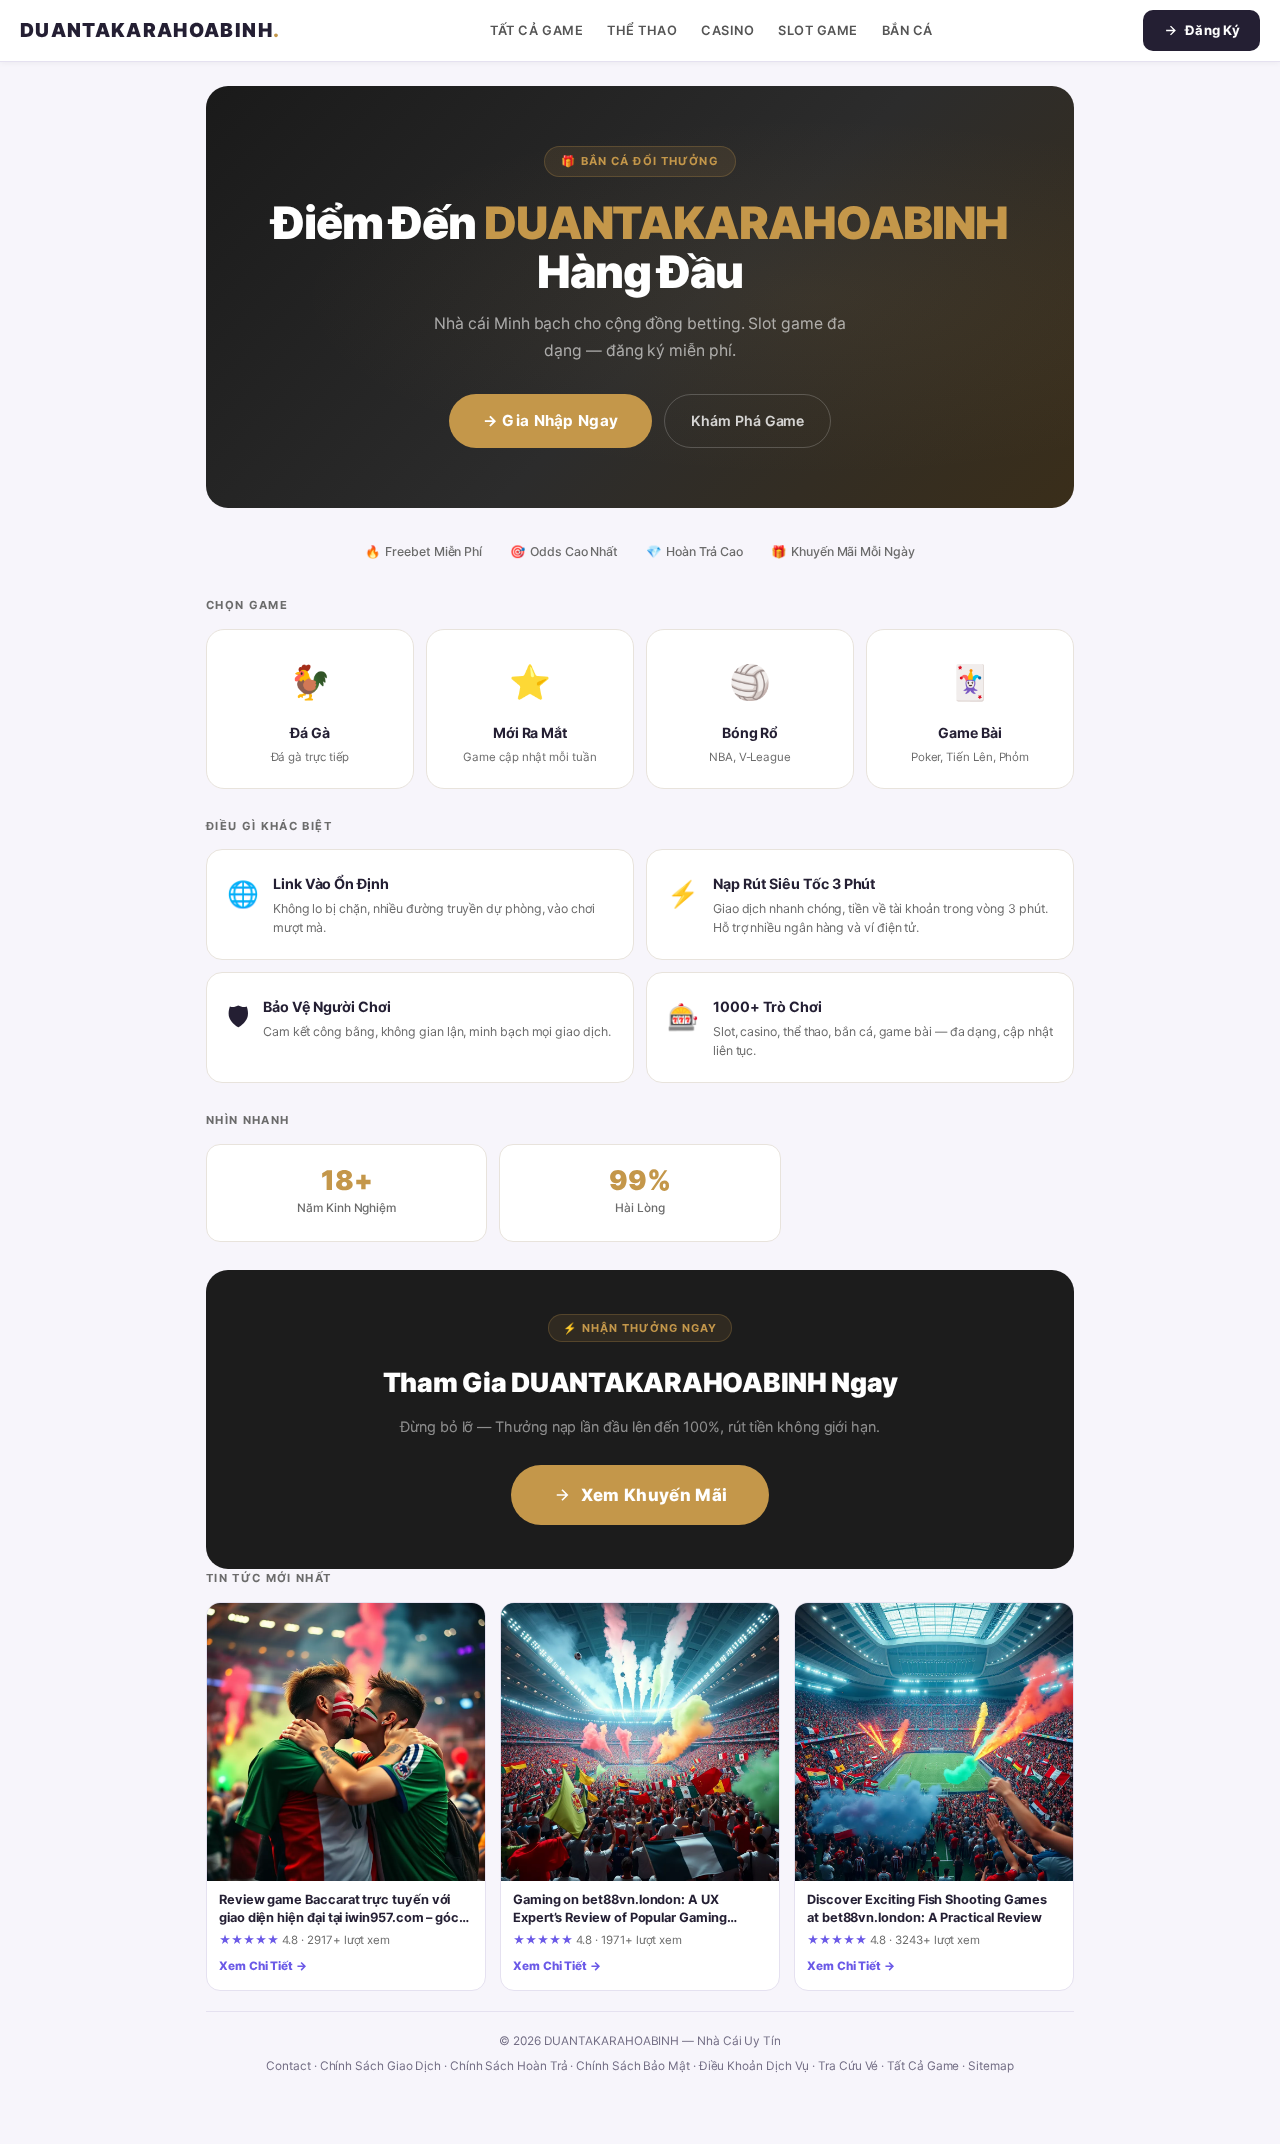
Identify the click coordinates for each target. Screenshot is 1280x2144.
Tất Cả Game (536, 30)
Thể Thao (642, 30)
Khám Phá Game (747, 420)
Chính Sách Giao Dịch (381, 2066)
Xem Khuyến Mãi (654, 1495)
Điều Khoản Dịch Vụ (754, 2066)
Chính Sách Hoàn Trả (509, 2066)
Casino (727, 30)
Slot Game (818, 30)
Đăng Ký (1212, 30)
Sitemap (990, 2066)
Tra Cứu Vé (848, 2066)
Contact (288, 2066)
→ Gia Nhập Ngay (551, 420)
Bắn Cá (907, 30)
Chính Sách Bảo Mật (633, 2066)
